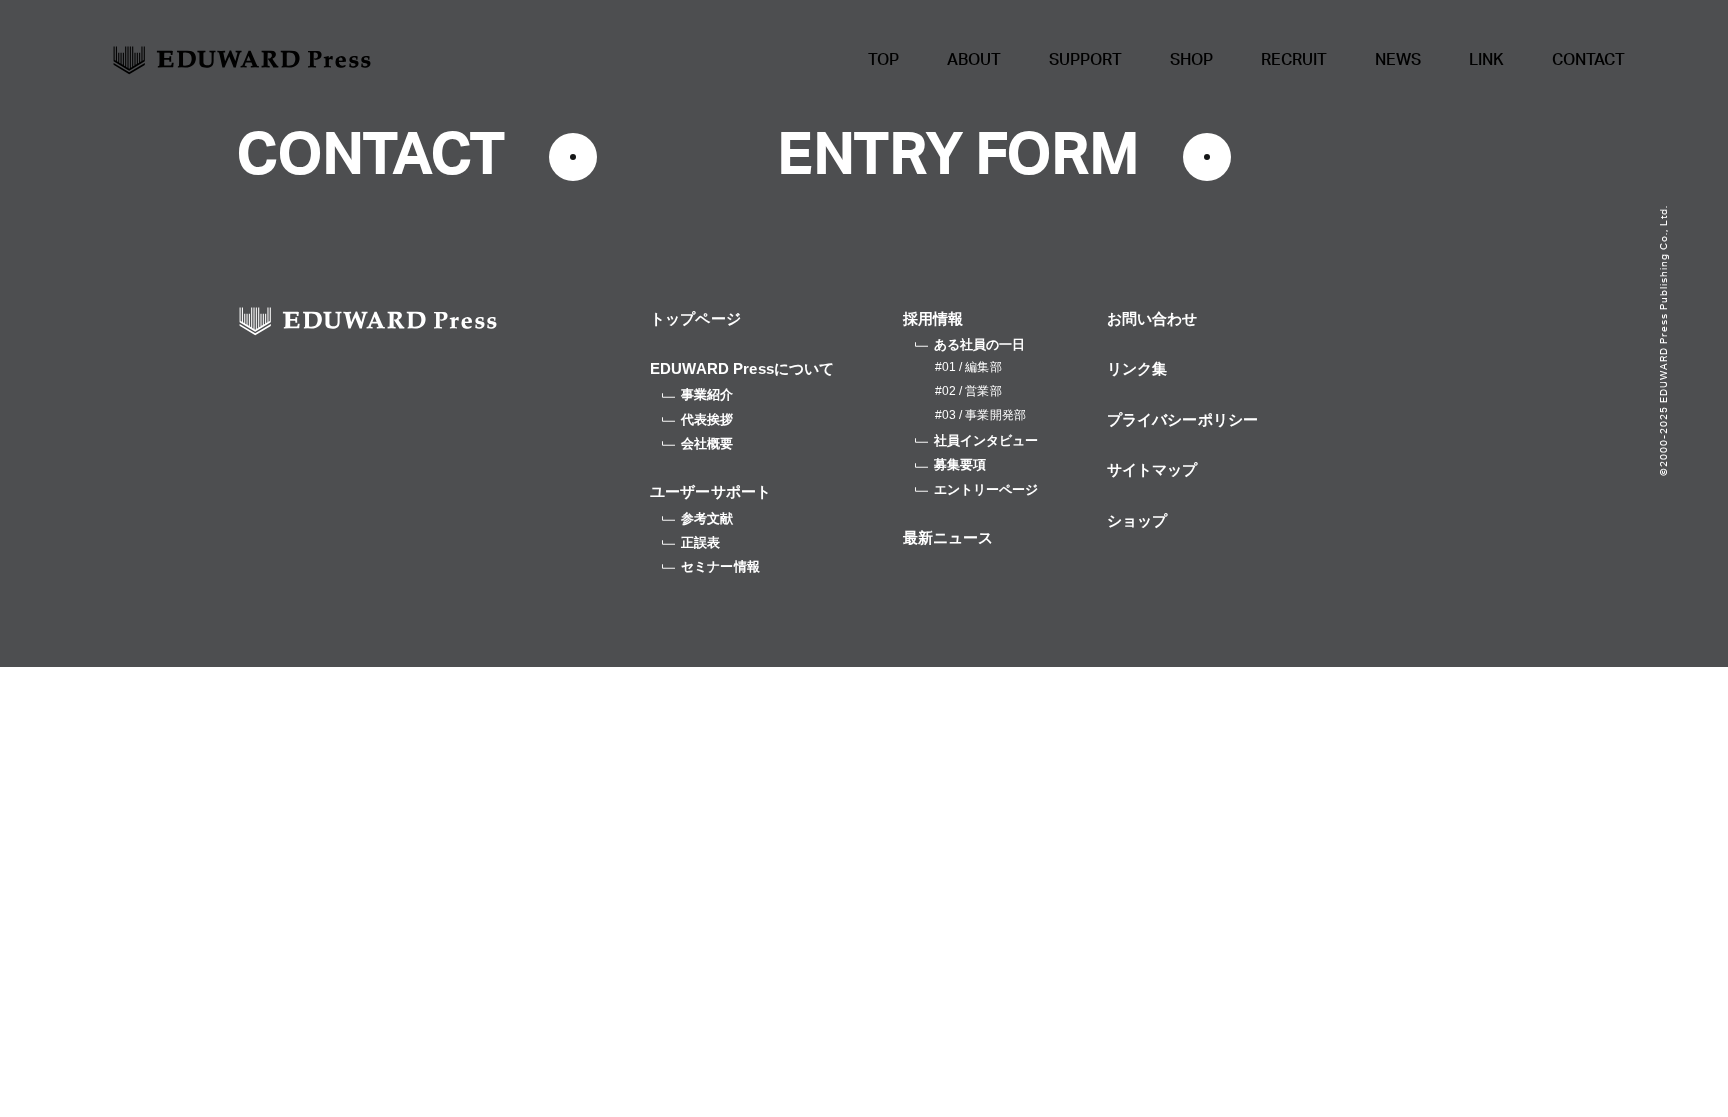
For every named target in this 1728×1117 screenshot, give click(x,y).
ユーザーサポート (710, 491)
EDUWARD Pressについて (742, 368)
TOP (883, 60)
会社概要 (707, 443)
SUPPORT (1085, 60)
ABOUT (974, 60)
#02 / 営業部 (968, 391)
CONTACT (1588, 60)
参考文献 (707, 518)
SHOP (1191, 60)
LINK (1486, 60)
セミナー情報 (720, 566)
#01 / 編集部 (968, 367)
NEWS (1398, 60)
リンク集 (1137, 368)
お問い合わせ (1152, 318)
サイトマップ (1152, 469)
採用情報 (933, 318)
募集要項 (960, 464)
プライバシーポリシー (1183, 419)
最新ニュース (948, 537)
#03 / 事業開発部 (980, 415)
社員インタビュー (986, 440)
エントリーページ (986, 489)
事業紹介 (707, 394)
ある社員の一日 (980, 344)
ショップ (1137, 520)
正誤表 (700, 542)
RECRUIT (1294, 60)
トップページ (695, 318)
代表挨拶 (707, 419)
